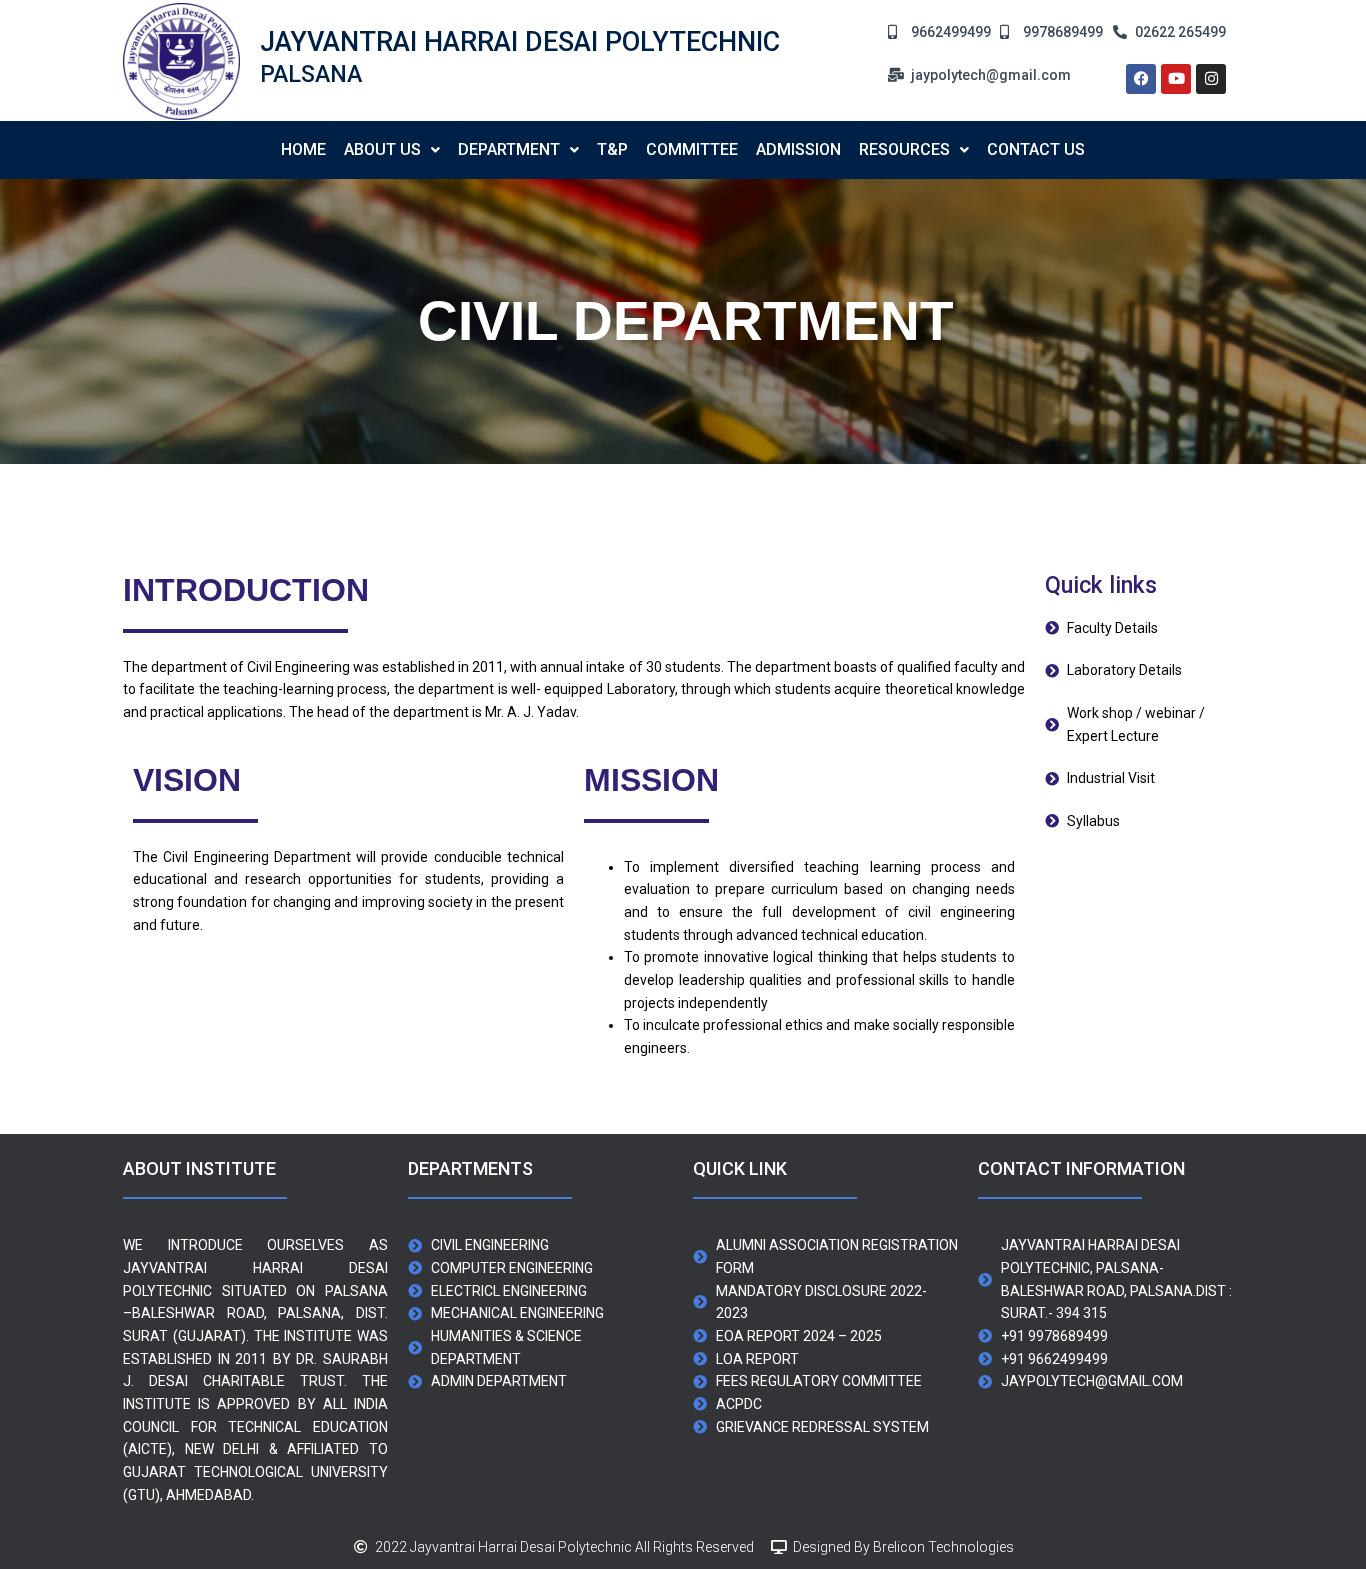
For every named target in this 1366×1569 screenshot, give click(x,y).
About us (382, 149)
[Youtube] (1176, 79)
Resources (904, 149)
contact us (1036, 149)
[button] (392, 150)
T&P (612, 149)
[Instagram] (1211, 79)
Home (303, 149)
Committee (692, 149)
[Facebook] (1141, 79)
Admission (798, 149)
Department (509, 149)
